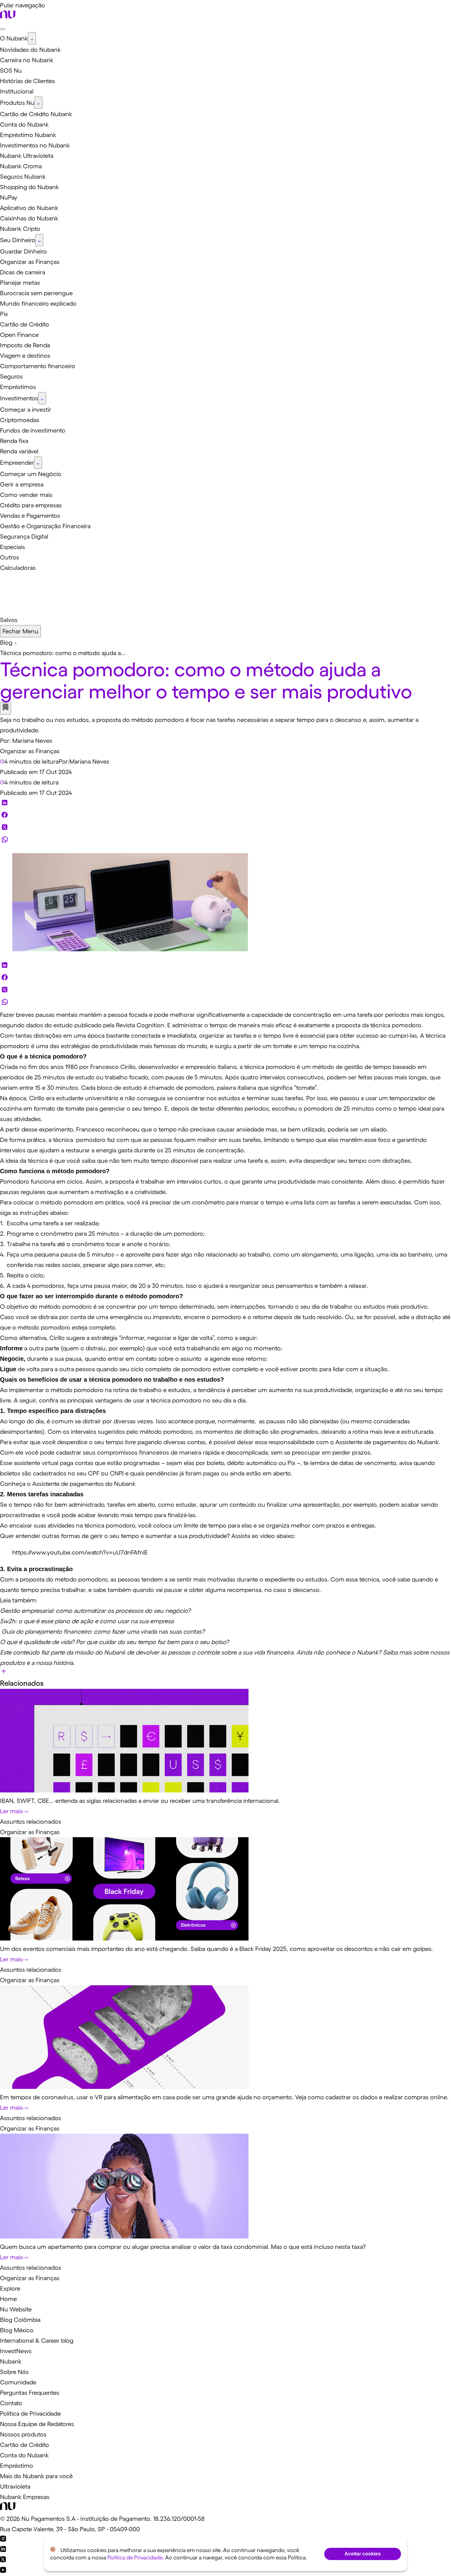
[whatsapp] (5, 841)
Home (8, 2299)
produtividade (297, 1181)
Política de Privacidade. (136, 2558)
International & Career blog (37, 2341)
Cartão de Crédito (25, 2445)
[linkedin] (5, 804)
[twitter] (5, 829)
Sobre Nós (14, 2372)
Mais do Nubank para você (36, 2476)
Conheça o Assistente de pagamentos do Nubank (68, 1484)
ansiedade (250, 1129)
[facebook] (5, 816)
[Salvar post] (6, 708)
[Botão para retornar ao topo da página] (4, 1673)
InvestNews (16, 2351)
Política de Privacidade (30, 2414)
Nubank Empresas (25, 2497)
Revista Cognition (140, 1025)
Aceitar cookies (363, 2554)
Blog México (17, 2330)
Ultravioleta (15, 2486)
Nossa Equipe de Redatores (37, 2424)
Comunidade (18, 2382)
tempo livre (278, 1036)
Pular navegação (23, 5)
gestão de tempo (368, 1067)
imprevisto (167, 1317)
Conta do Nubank (24, 2455)
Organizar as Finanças (30, 751)
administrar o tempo (200, 1025)
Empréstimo (17, 2466)
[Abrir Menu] (2, 29)
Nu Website (16, 2309)
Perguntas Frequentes (30, 2393)
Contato (11, 2403)
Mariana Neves (32, 741)
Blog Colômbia (20, 2320)
